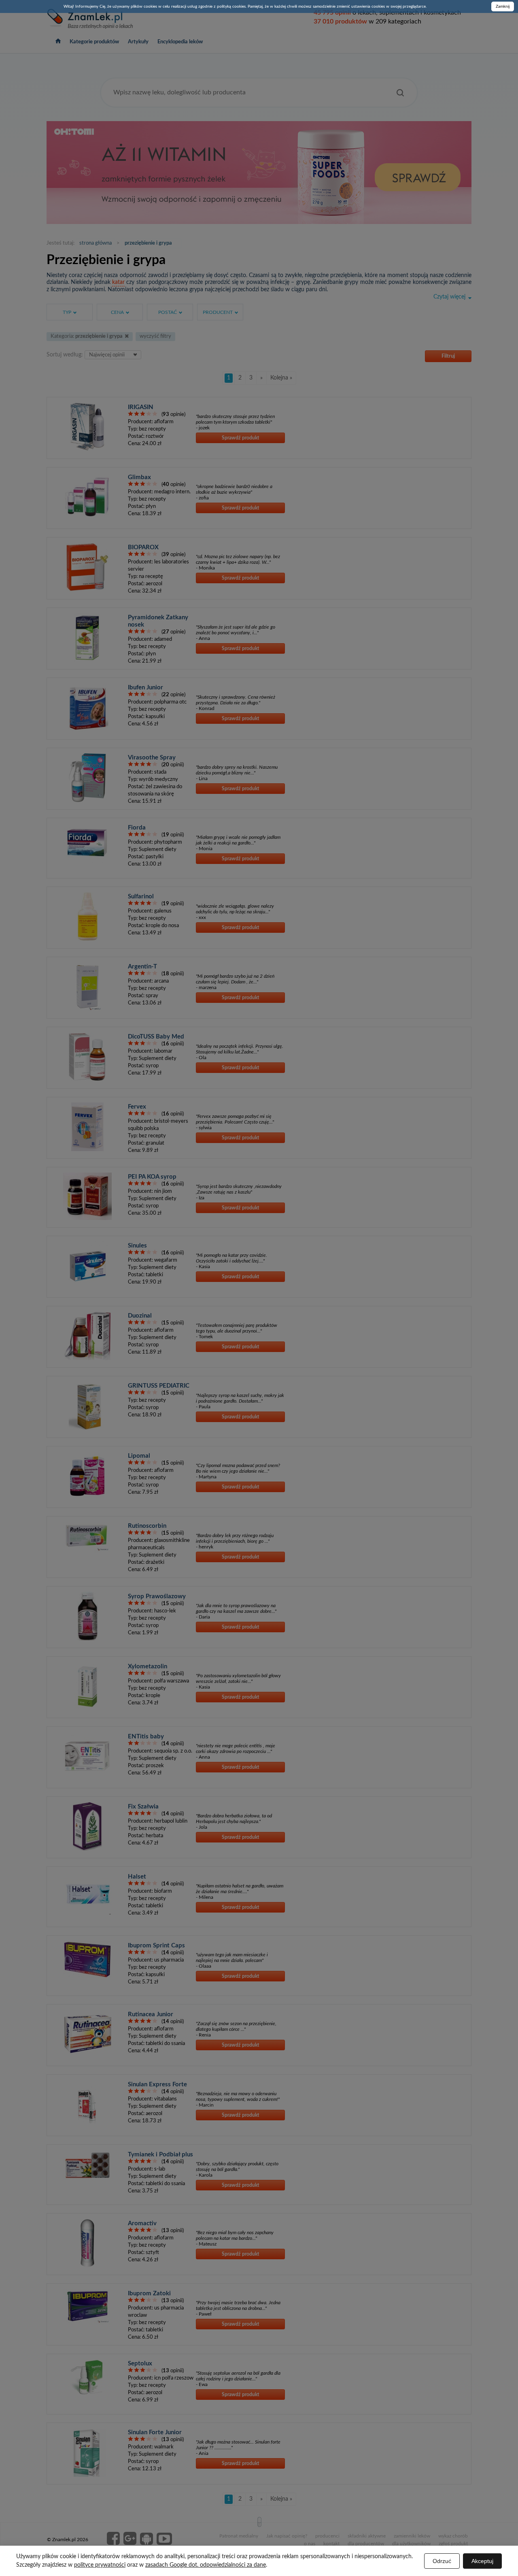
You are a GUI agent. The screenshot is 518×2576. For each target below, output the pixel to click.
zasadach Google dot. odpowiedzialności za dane (206, 2565)
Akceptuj (482, 2561)
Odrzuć (442, 2561)
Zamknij (503, 6)
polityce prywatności (100, 2565)
